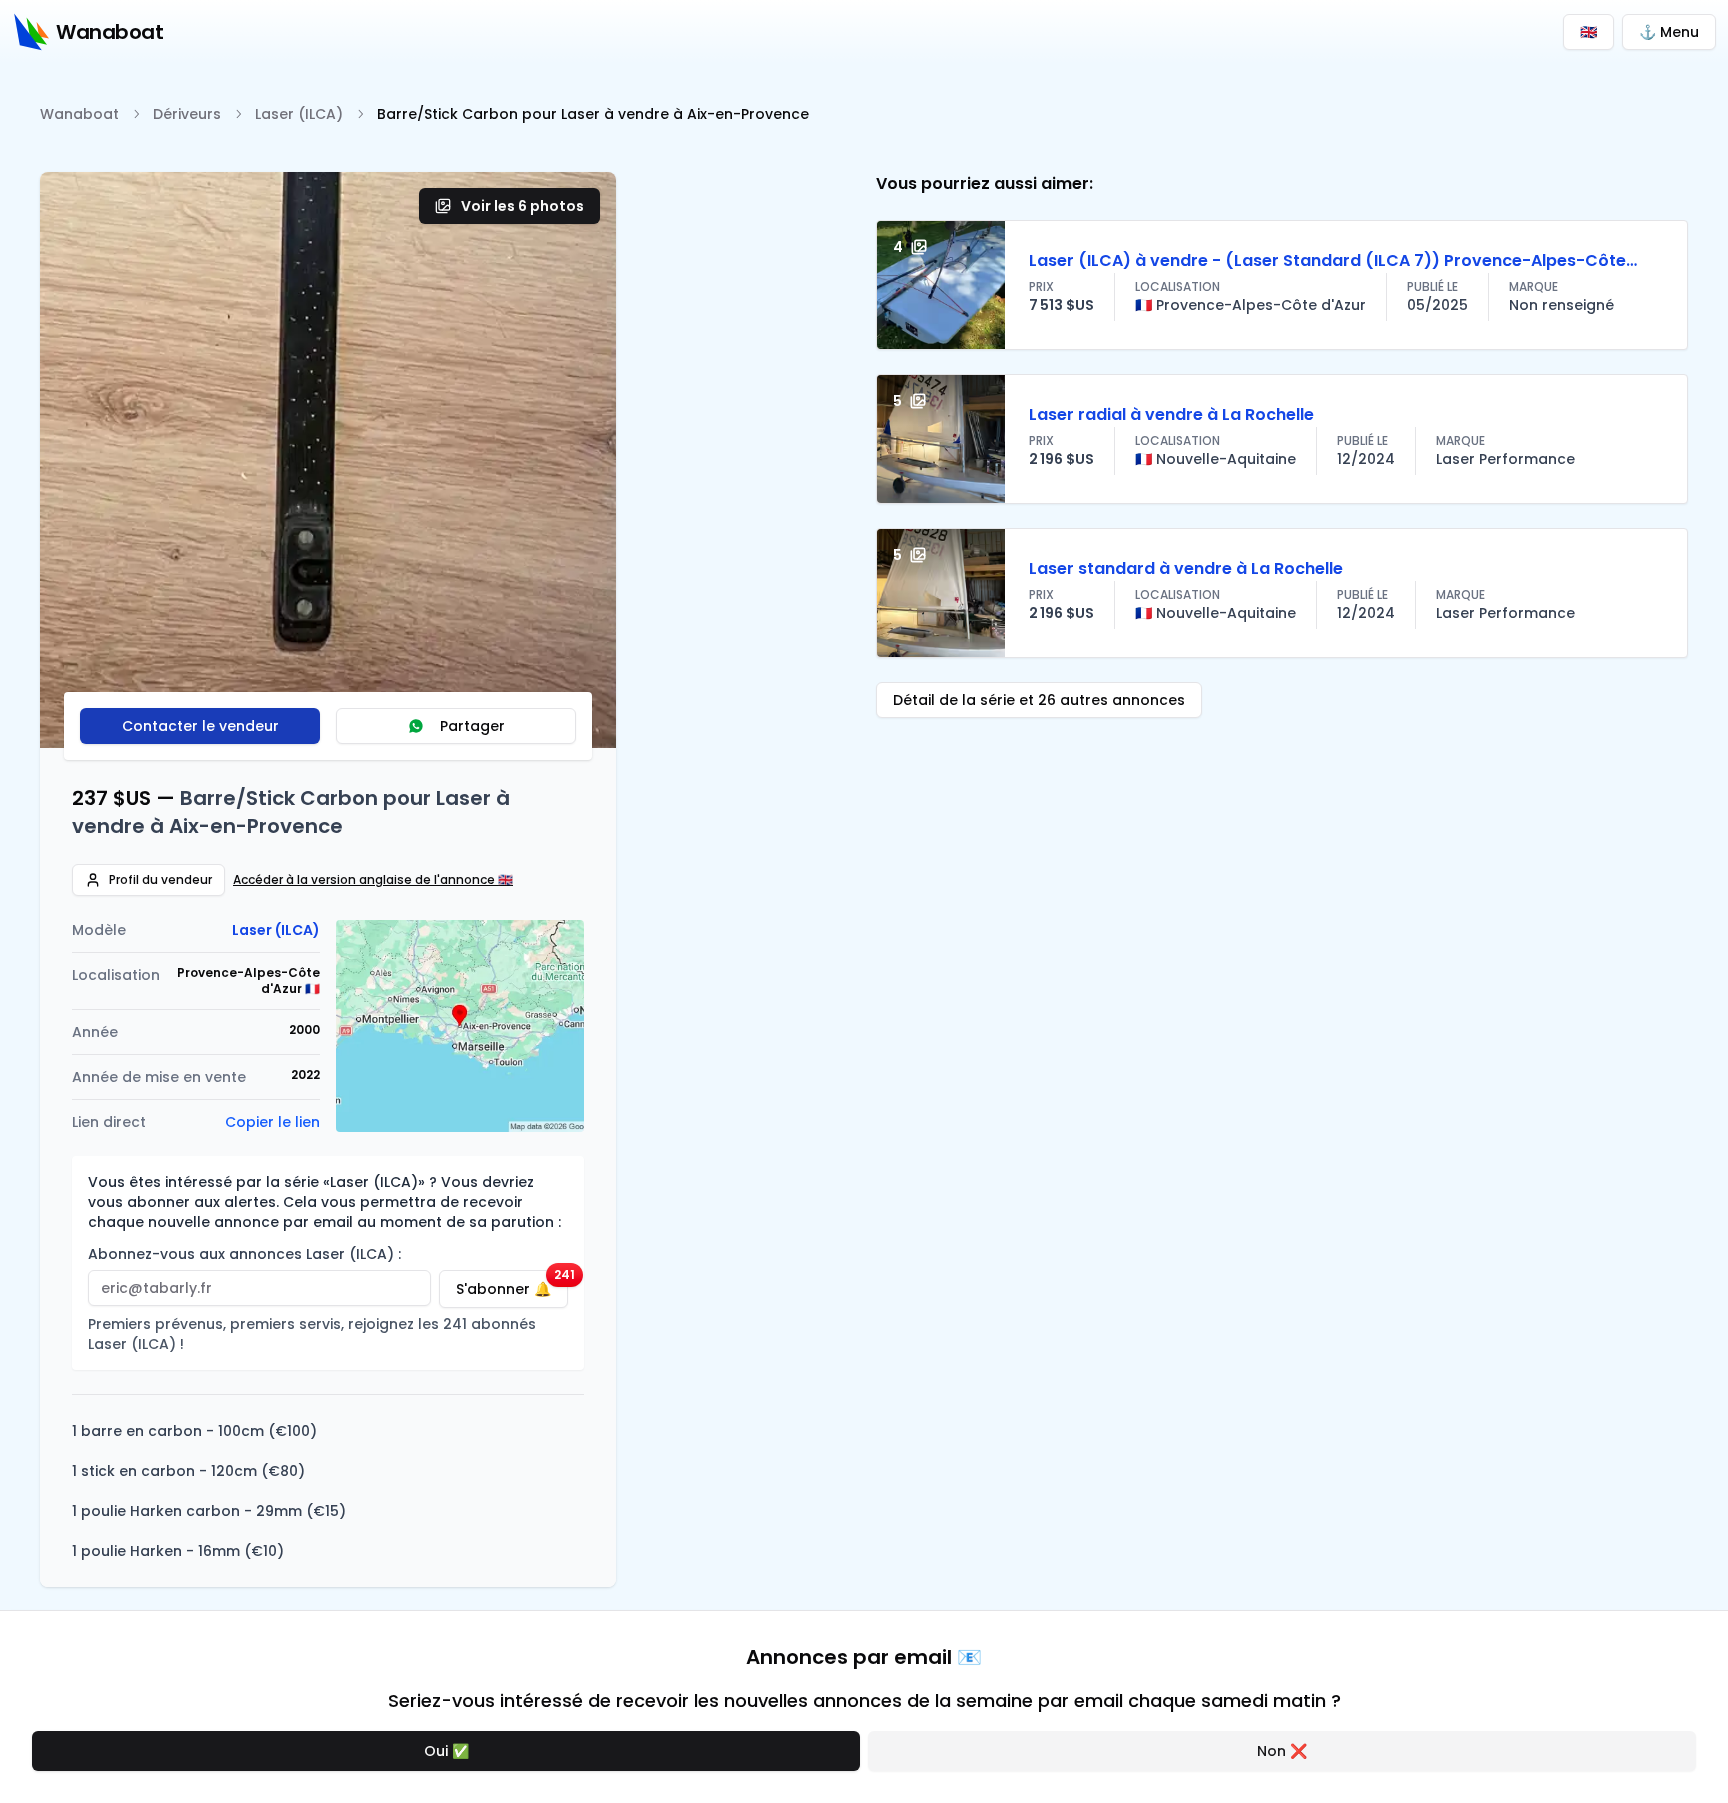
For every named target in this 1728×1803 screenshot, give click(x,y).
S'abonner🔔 (512, 1284)
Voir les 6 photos (522, 206)
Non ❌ (1282, 1751)
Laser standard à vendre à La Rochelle (1186, 568)
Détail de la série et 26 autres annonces (1039, 700)
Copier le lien (272, 1122)
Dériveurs (187, 114)
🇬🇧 (1588, 32)
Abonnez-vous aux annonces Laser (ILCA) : (244, 1254)
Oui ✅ (446, 1751)
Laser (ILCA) (299, 114)
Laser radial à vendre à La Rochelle (1171, 414)
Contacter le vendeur (200, 726)
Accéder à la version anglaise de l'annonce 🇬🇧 (373, 880)
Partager (472, 726)
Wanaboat (79, 114)
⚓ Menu (1669, 32)
